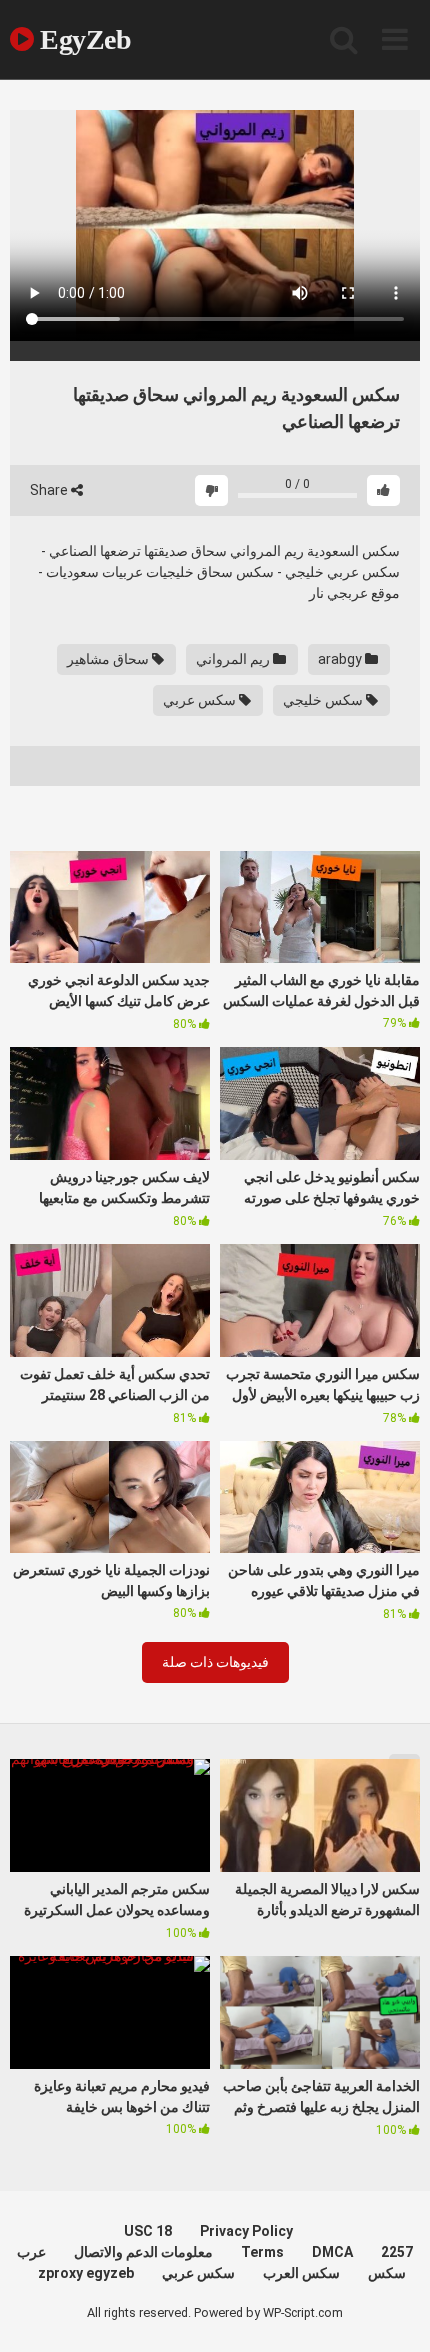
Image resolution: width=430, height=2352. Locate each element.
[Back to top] (393, 2311)
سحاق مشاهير (109, 659)
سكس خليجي (324, 700)
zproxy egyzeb (86, 2273)
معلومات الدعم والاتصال (143, 2252)
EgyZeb (82, 39)
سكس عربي (201, 700)
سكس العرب (301, 2273)
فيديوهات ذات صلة (215, 1662)
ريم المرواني (234, 659)
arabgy (341, 659)
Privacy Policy (246, 2231)
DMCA (332, 2252)
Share (50, 490)
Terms (262, 2252)
